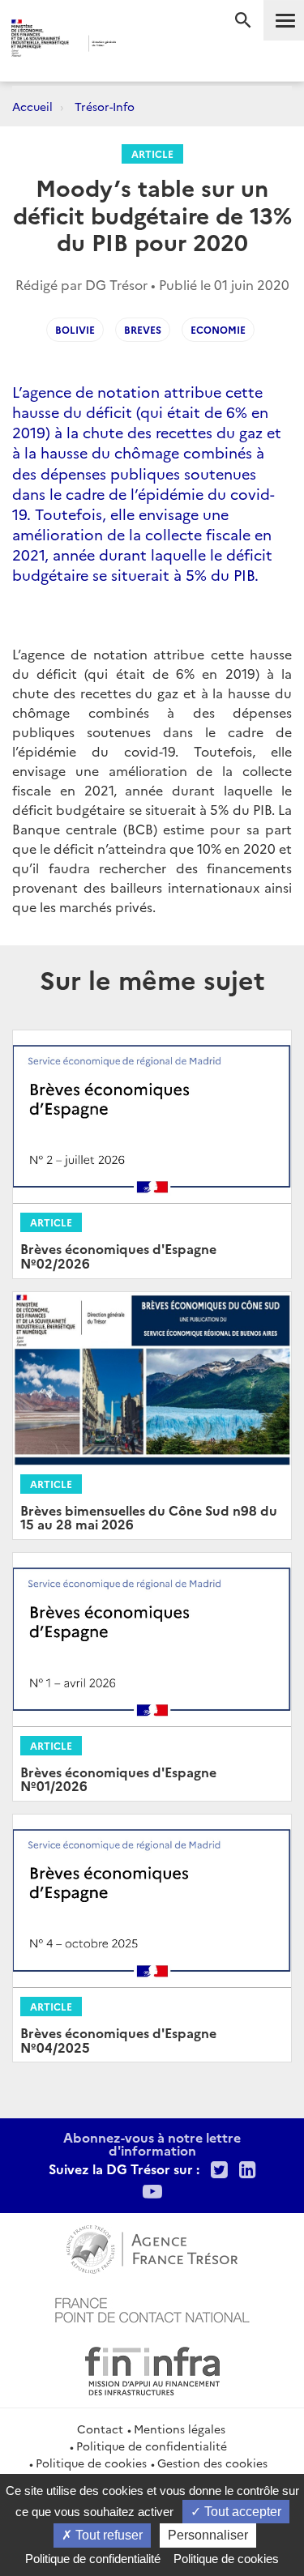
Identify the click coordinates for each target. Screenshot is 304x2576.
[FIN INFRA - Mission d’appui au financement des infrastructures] (152, 2369)
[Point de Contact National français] (152, 2308)
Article (152, 154)
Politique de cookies (91, 2463)
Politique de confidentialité (152, 2446)
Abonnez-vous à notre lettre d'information (152, 2143)
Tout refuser (107, 2535)
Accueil (32, 106)
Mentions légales (180, 2429)
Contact (100, 2429)
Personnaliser (208, 2535)
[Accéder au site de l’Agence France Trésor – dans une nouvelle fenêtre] (152, 2247)
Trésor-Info (105, 106)
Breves (143, 329)
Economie (218, 329)
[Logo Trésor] (139, 45)
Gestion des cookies (212, 2463)
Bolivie (75, 329)
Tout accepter (241, 2512)
